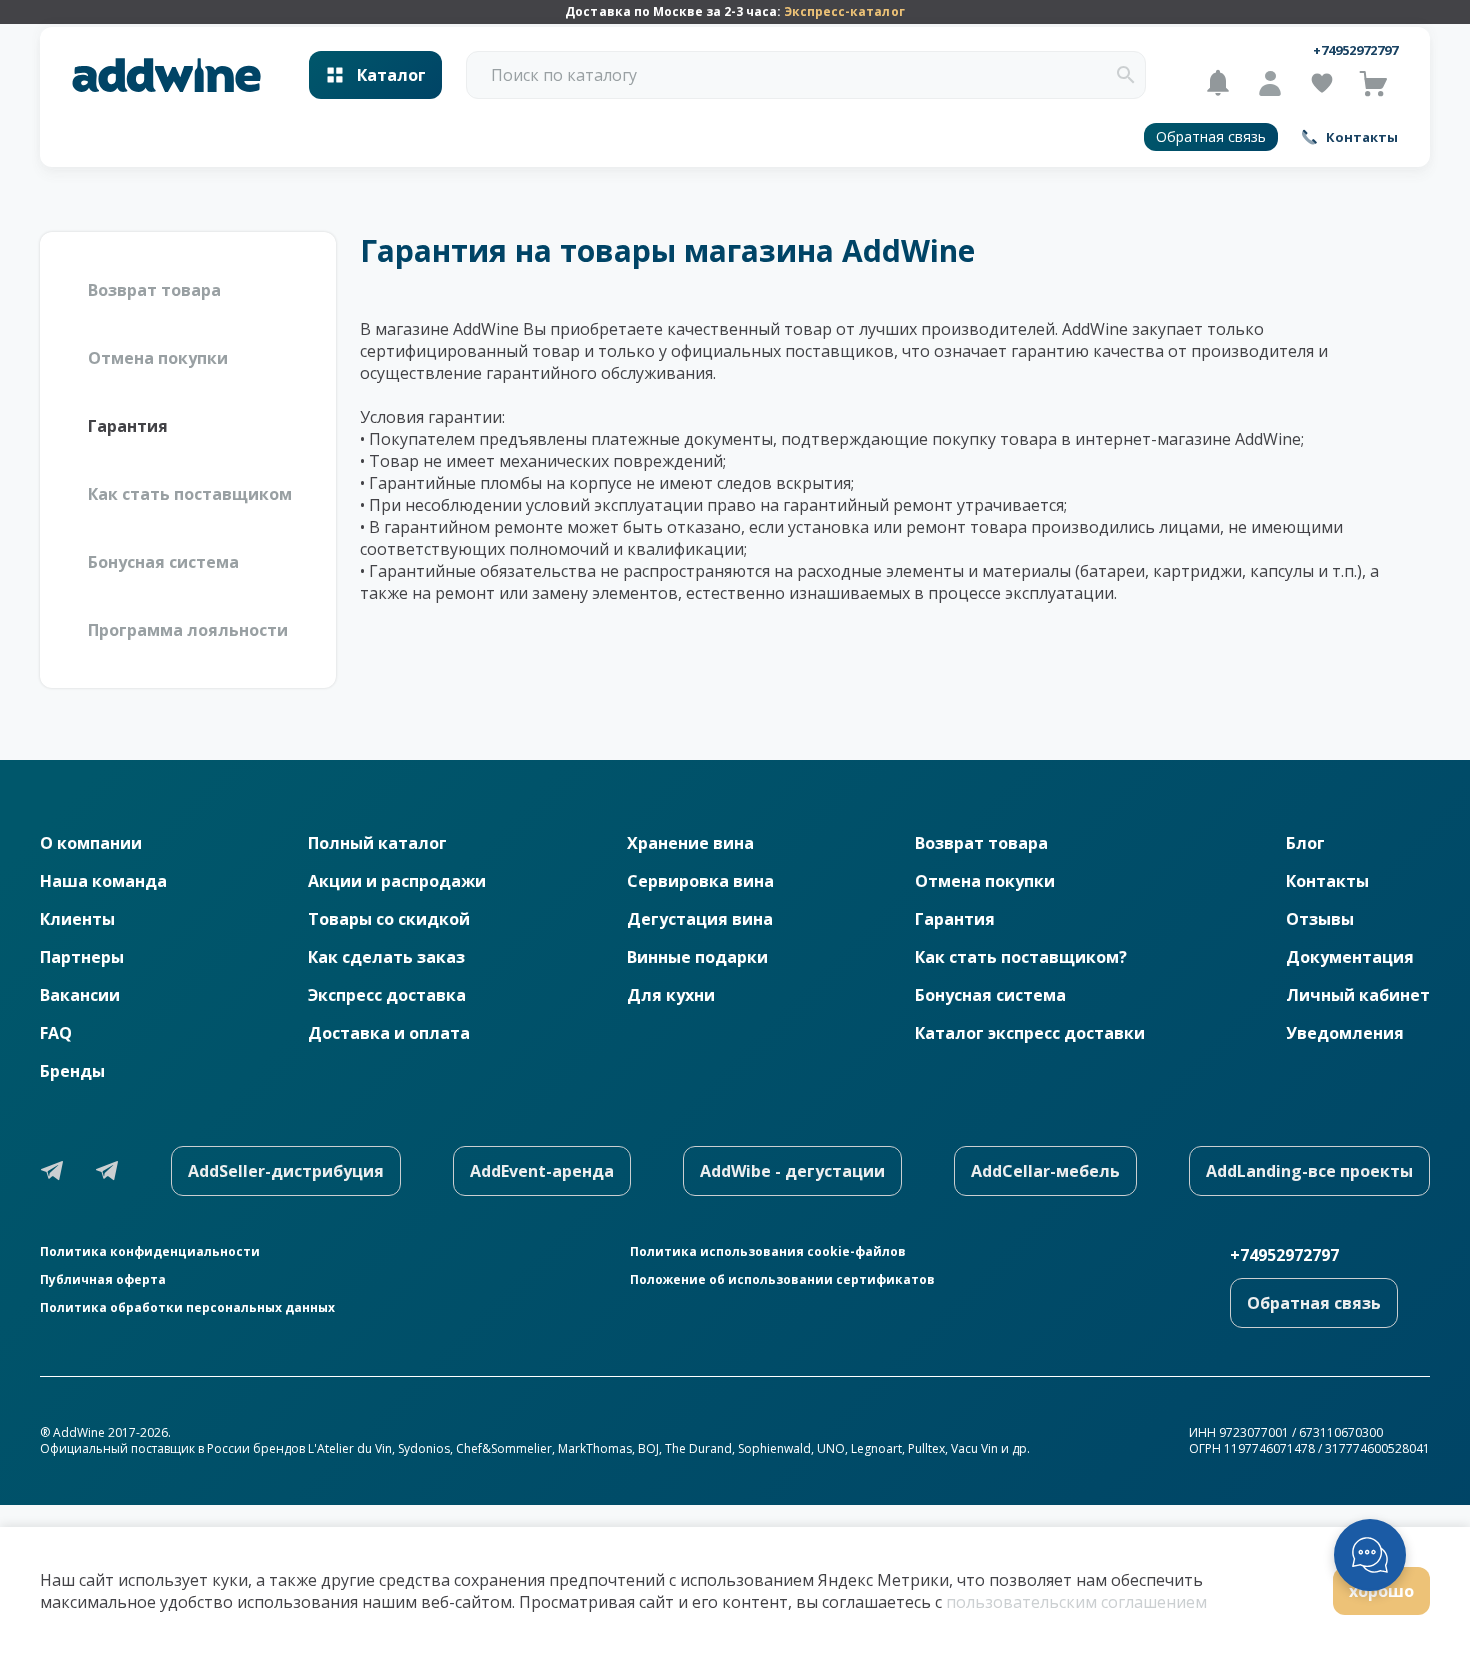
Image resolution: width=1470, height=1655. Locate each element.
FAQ (56, 1033)
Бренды (72, 1071)
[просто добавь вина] (166, 75)
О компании (91, 843)
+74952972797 (1355, 50)
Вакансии (80, 995)
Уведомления (1345, 1033)
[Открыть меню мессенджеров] (1370, 1555)
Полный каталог (377, 843)
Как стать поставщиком (190, 494)
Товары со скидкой (389, 919)
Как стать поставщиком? (1021, 957)
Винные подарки (697, 957)
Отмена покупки (158, 358)
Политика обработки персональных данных (187, 1308)
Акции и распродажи (397, 881)
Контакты (1327, 881)
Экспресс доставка (387, 995)
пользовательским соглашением (1076, 1602)
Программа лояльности (188, 630)
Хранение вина (690, 843)
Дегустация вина (700, 919)
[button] (1126, 75)
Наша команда (103, 881)
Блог (1305, 843)
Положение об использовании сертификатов (782, 1280)
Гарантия (128, 426)
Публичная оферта (103, 1280)
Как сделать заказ (386, 957)
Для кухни (671, 995)
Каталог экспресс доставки (1030, 1033)
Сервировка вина (700, 881)
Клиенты (77, 919)
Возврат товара (154, 290)
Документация (1350, 957)
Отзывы (1320, 919)
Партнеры (82, 957)
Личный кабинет (1358, 995)
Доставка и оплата (389, 1033)
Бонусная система (163, 562)
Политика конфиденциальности (150, 1252)
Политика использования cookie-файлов (768, 1252)
